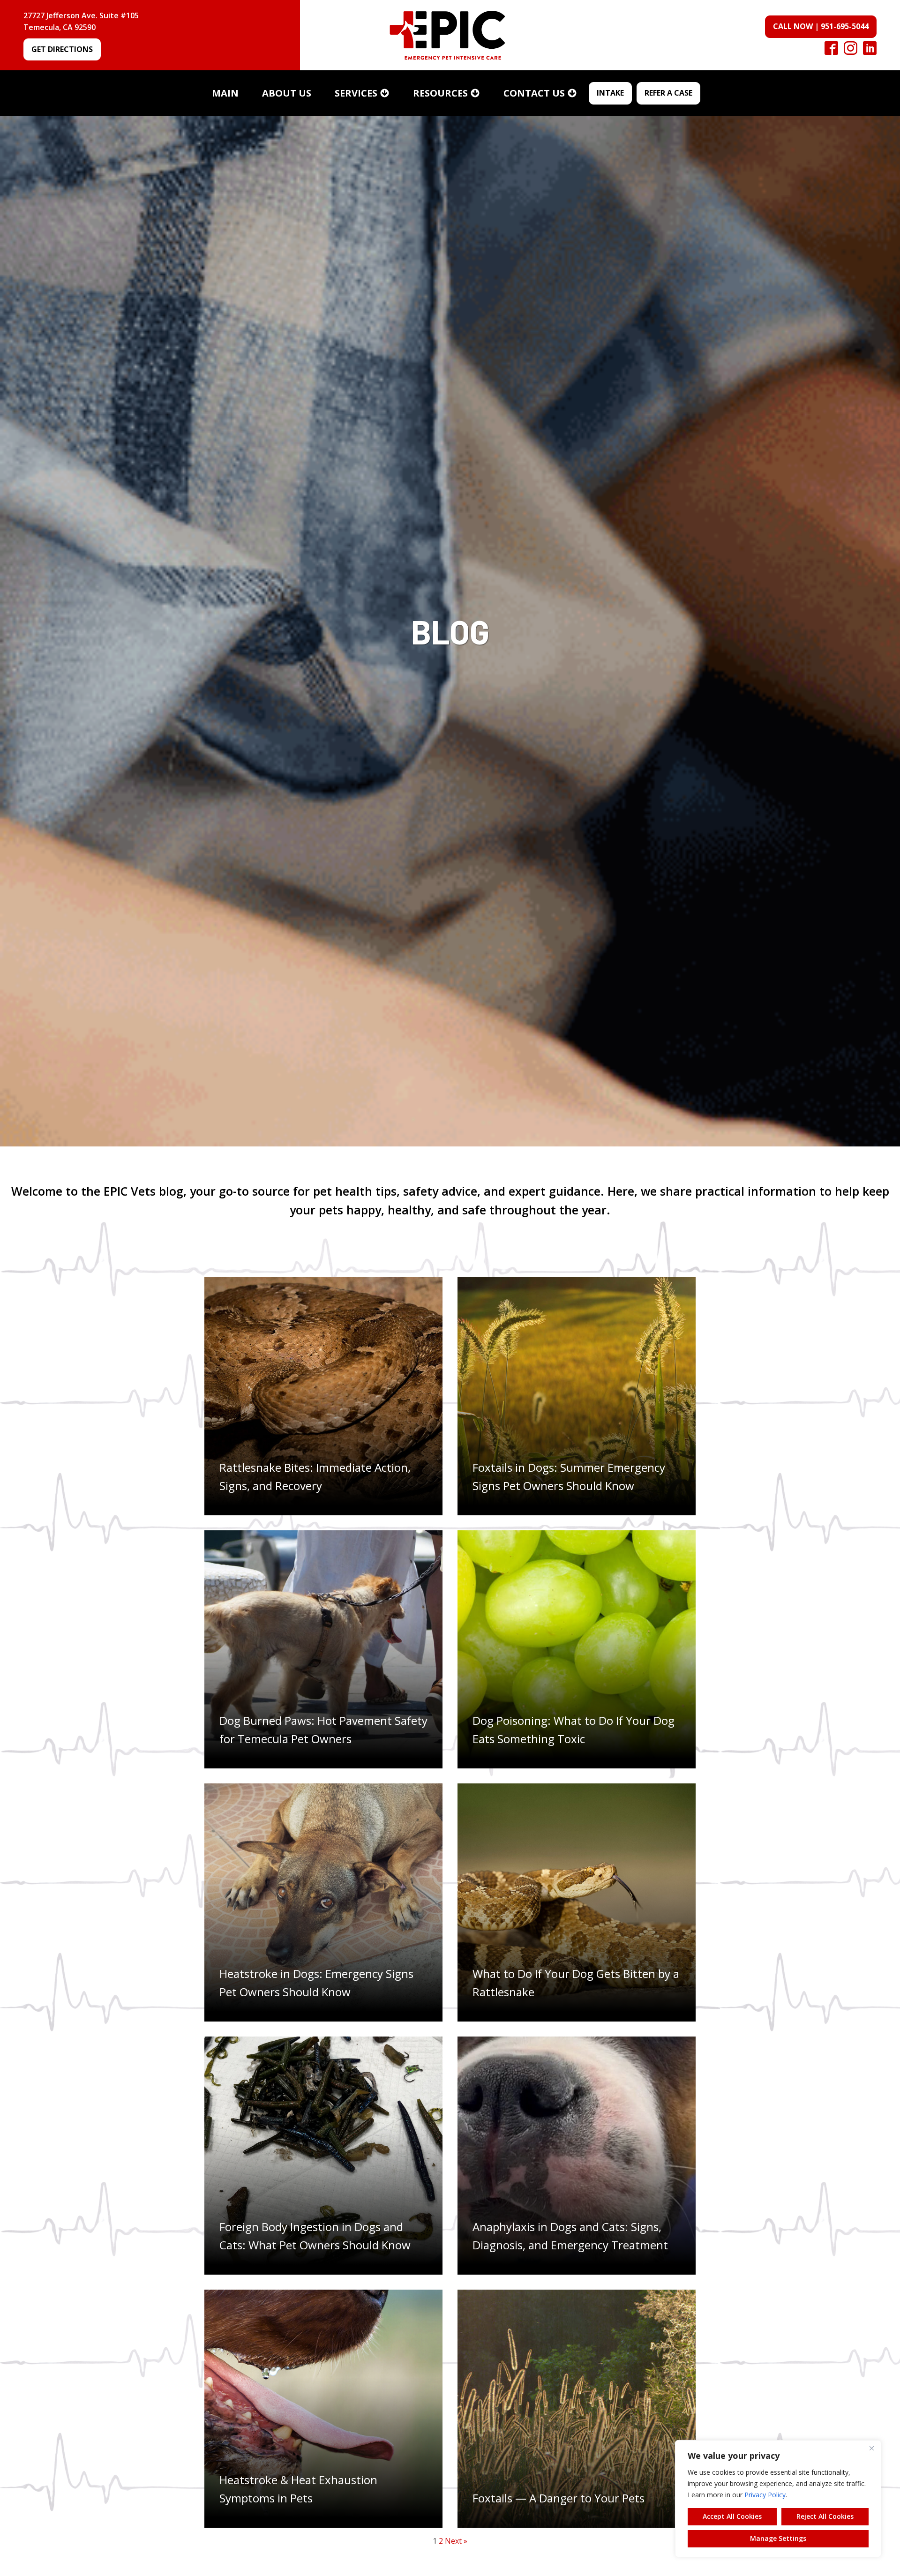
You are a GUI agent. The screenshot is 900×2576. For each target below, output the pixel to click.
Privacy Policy (765, 2495)
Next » (456, 2541)
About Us (287, 93)
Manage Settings (778, 2538)
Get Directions (62, 49)
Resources (440, 93)
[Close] (871, 2448)
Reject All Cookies (825, 2516)
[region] (778, 2499)
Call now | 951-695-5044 (821, 26)
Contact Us (534, 93)
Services (356, 93)
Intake (610, 93)
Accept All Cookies (732, 2516)
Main (225, 93)
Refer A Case (668, 93)
